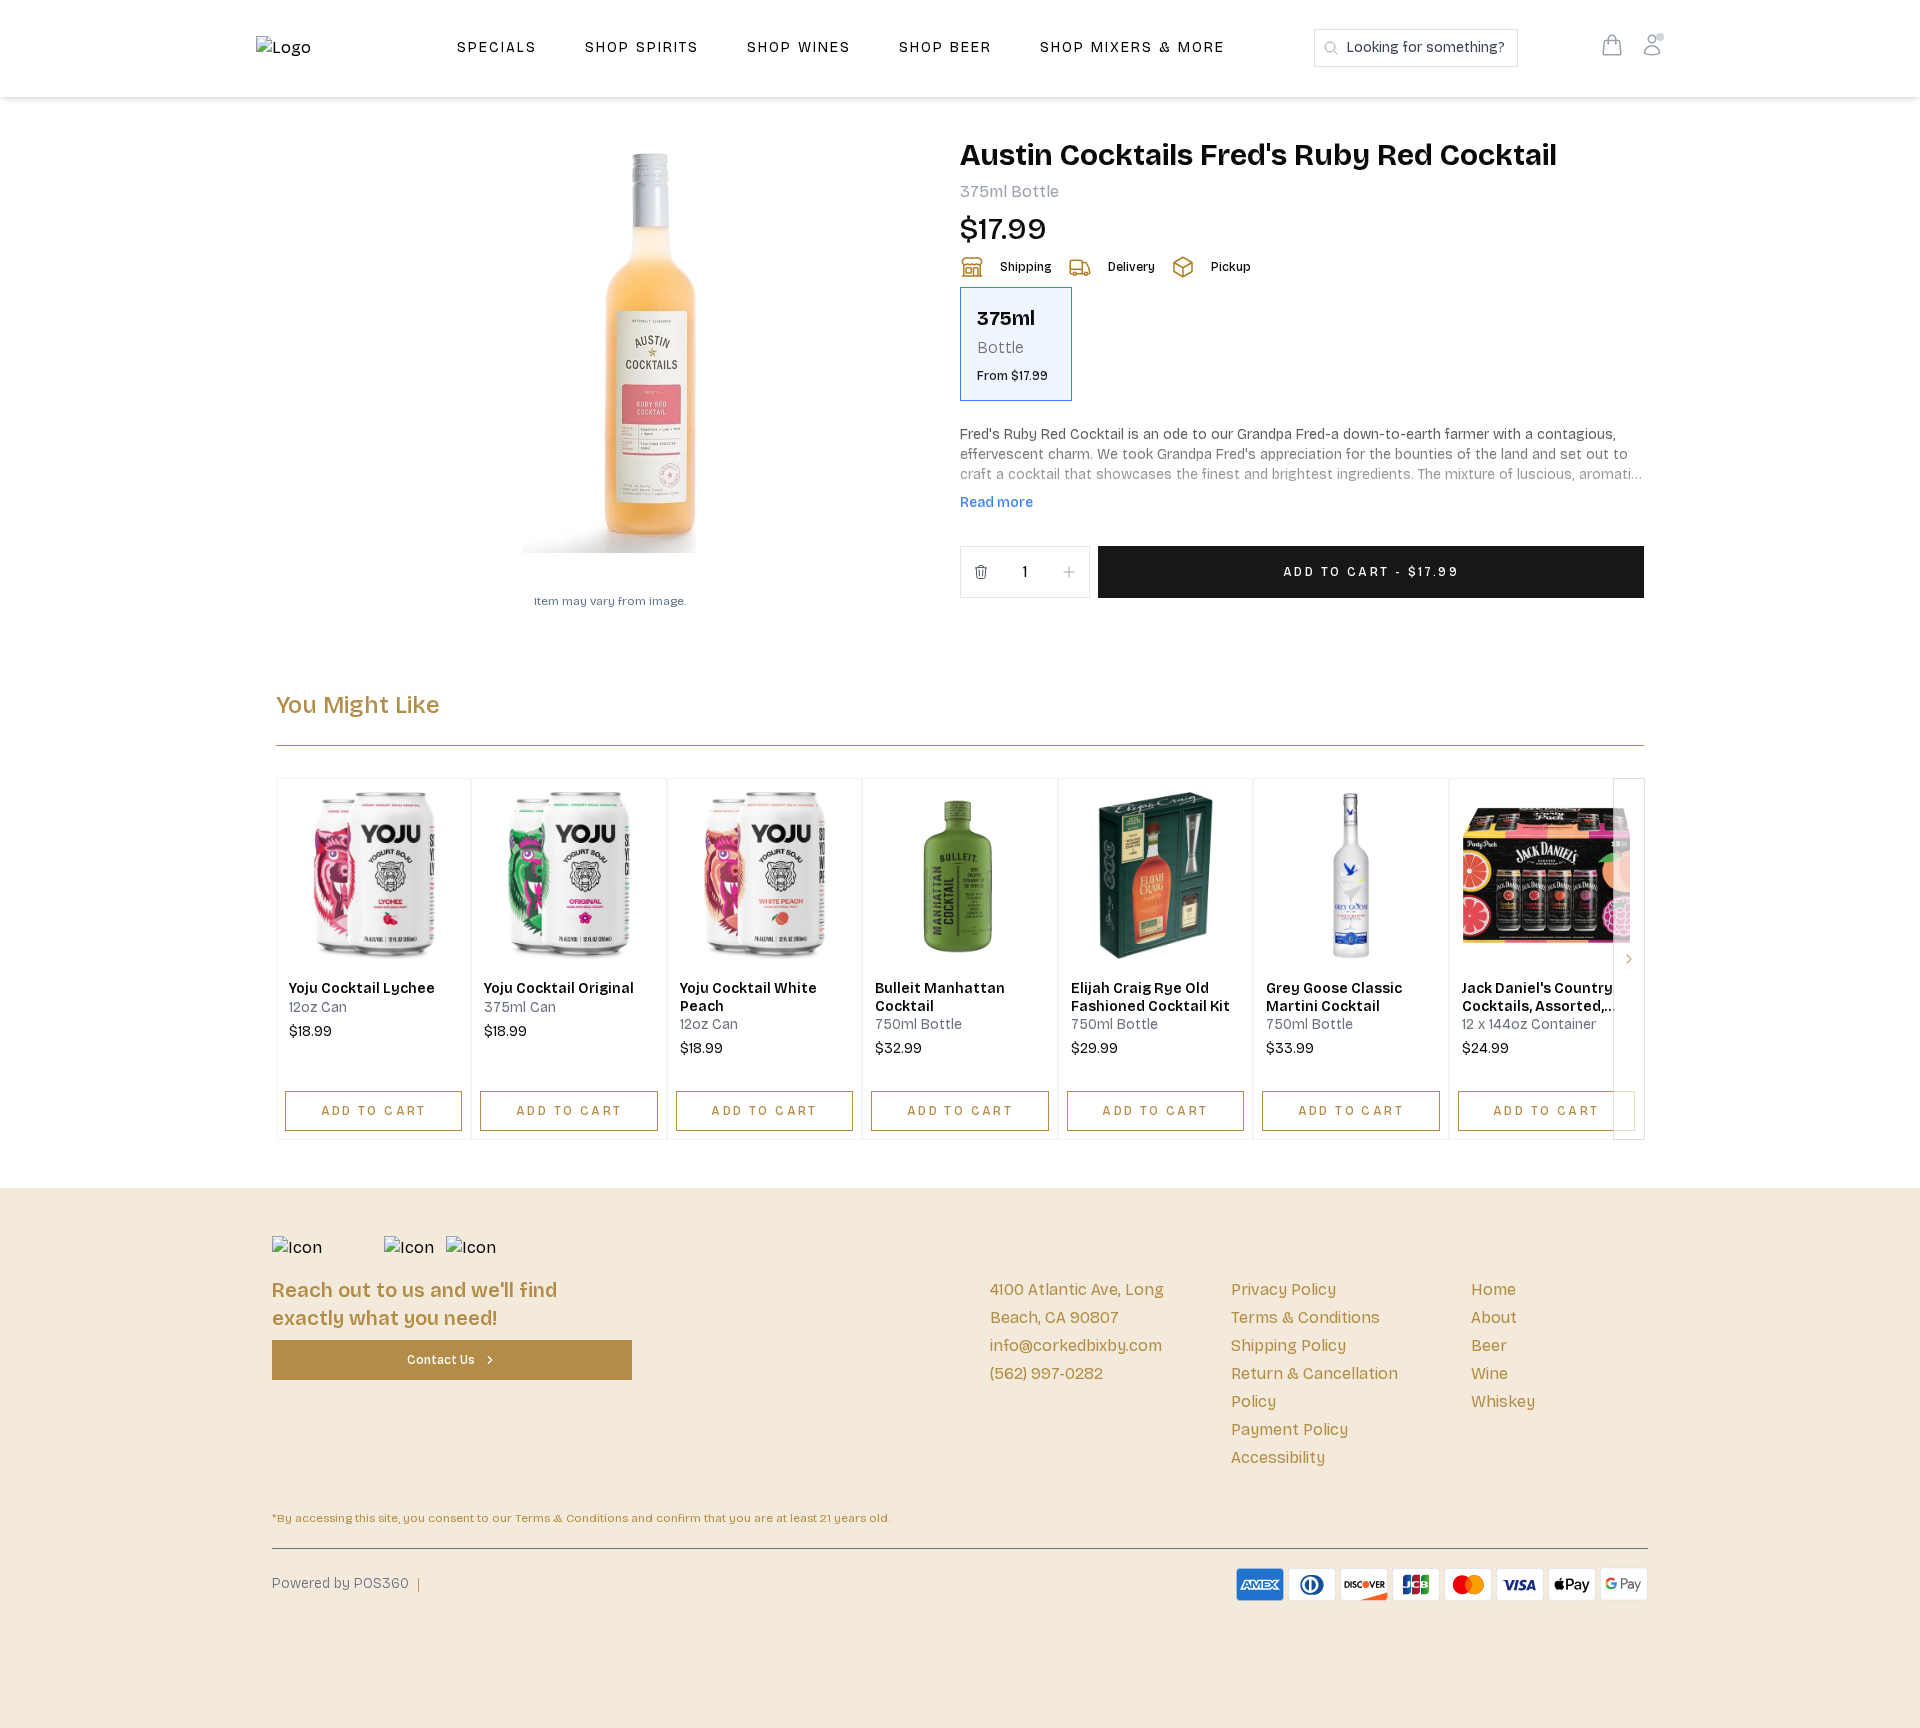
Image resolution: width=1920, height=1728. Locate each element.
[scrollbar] (1302, 352)
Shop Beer (945, 47)
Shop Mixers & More (1132, 47)
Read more (996, 502)
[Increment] (1069, 572)
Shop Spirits (642, 47)
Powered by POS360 (340, 1583)
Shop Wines (799, 47)
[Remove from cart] (981, 572)
